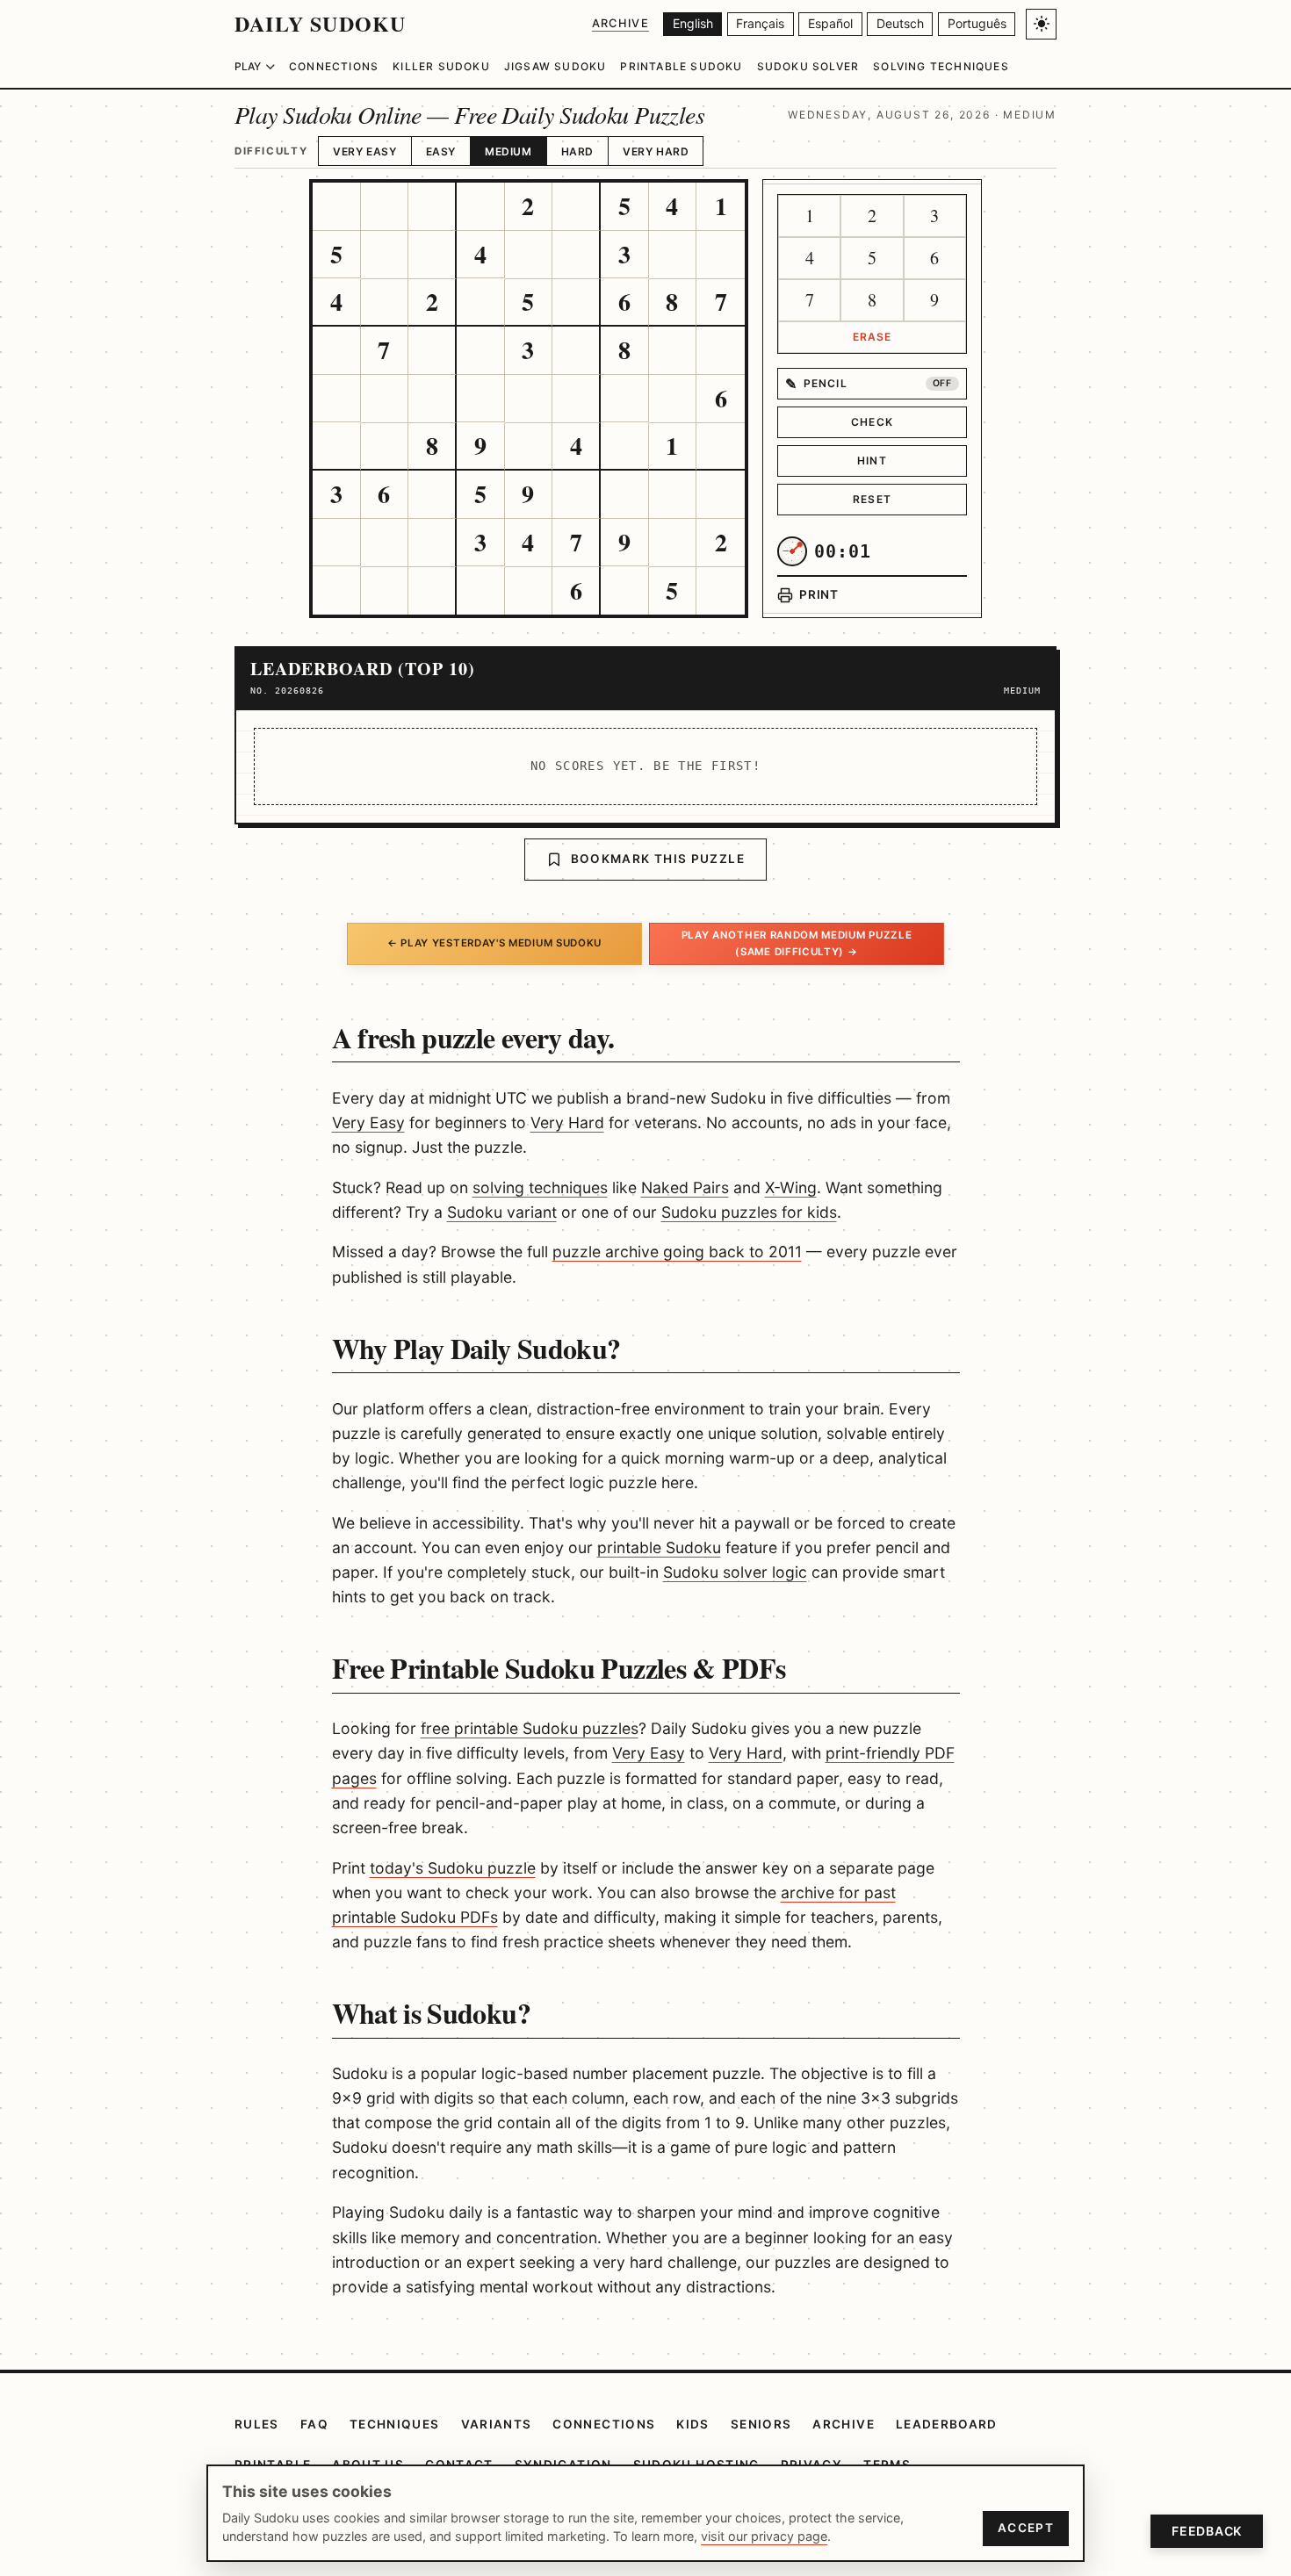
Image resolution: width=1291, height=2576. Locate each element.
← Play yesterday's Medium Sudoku (494, 943)
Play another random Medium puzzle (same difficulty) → (797, 943)
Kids (692, 2424)
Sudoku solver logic (735, 1572)
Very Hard (656, 151)
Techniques (395, 2424)
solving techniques (540, 1187)
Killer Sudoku (441, 66)
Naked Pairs (685, 1187)
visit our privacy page (764, 2536)
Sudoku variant (502, 1212)
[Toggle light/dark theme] (1041, 24)
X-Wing (791, 1187)
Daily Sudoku (320, 23)
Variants (497, 2424)
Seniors (761, 2424)
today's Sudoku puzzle (453, 1868)
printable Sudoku (659, 1547)
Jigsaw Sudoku (555, 66)
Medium (508, 151)
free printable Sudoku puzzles (530, 1728)
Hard (577, 151)
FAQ (314, 2424)
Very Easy (364, 151)
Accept (1026, 2528)
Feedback (1207, 2531)
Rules (257, 2424)
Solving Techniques (941, 66)
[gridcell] (337, 207)
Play (248, 66)
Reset (872, 499)
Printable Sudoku (681, 66)
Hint (872, 461)
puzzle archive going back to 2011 (677, 1252)
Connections (334, 66)
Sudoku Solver (808, 66)
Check (872, 422)
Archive (620, 23)
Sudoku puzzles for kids (749, 1212)
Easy (441, 151)
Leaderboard (947, 2424)
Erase (873, 337)
